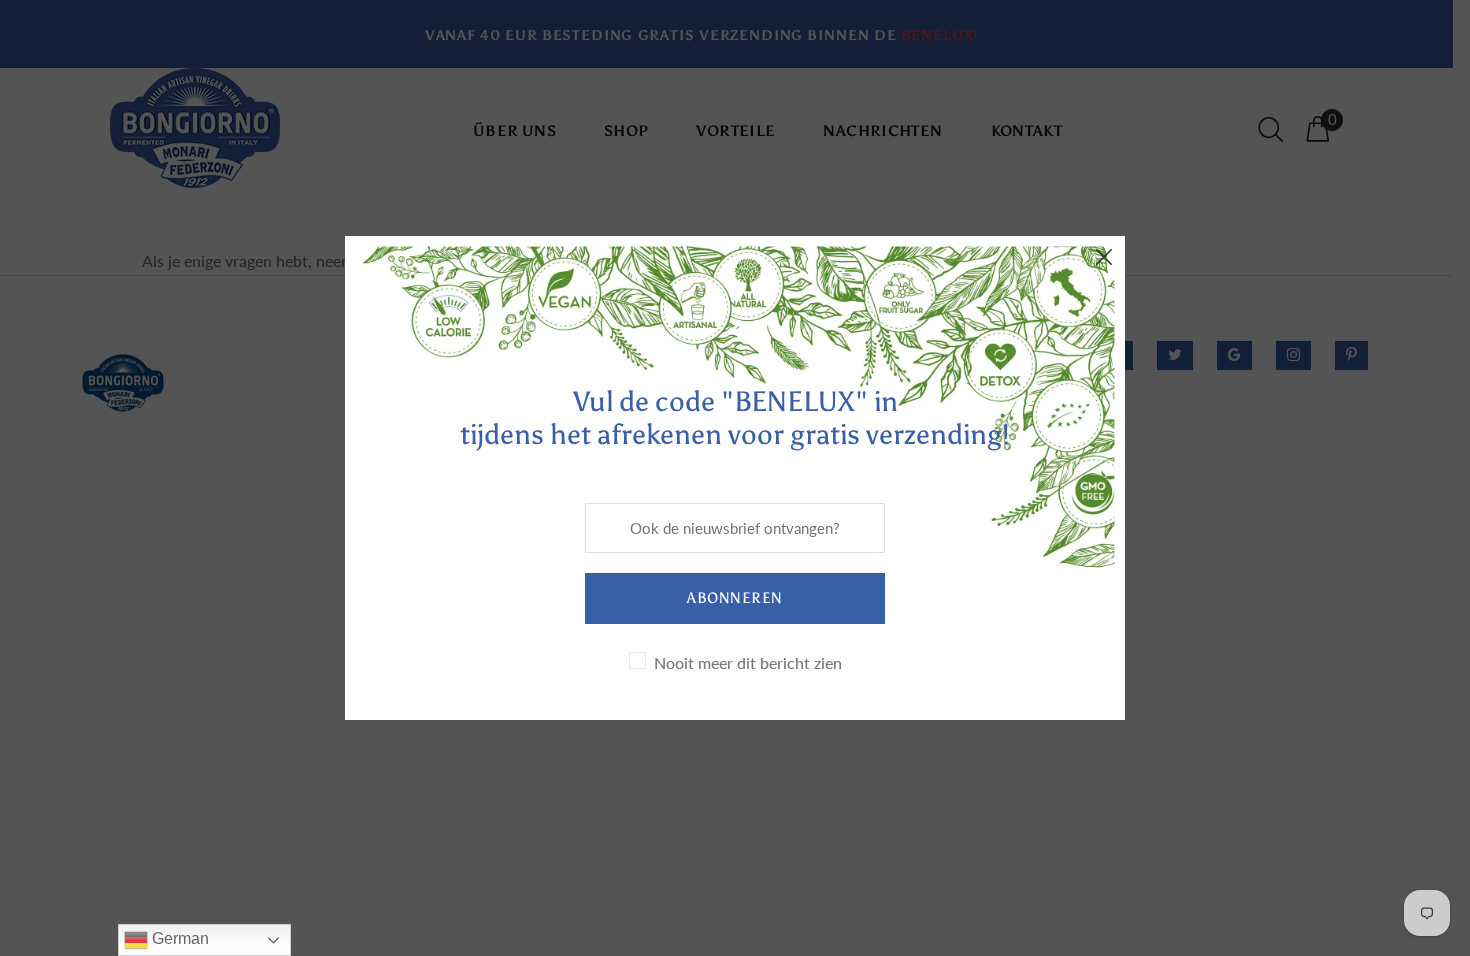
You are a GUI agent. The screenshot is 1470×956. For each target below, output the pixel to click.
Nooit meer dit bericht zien (748, 662)
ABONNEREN (734, 598)
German (178, 938)
